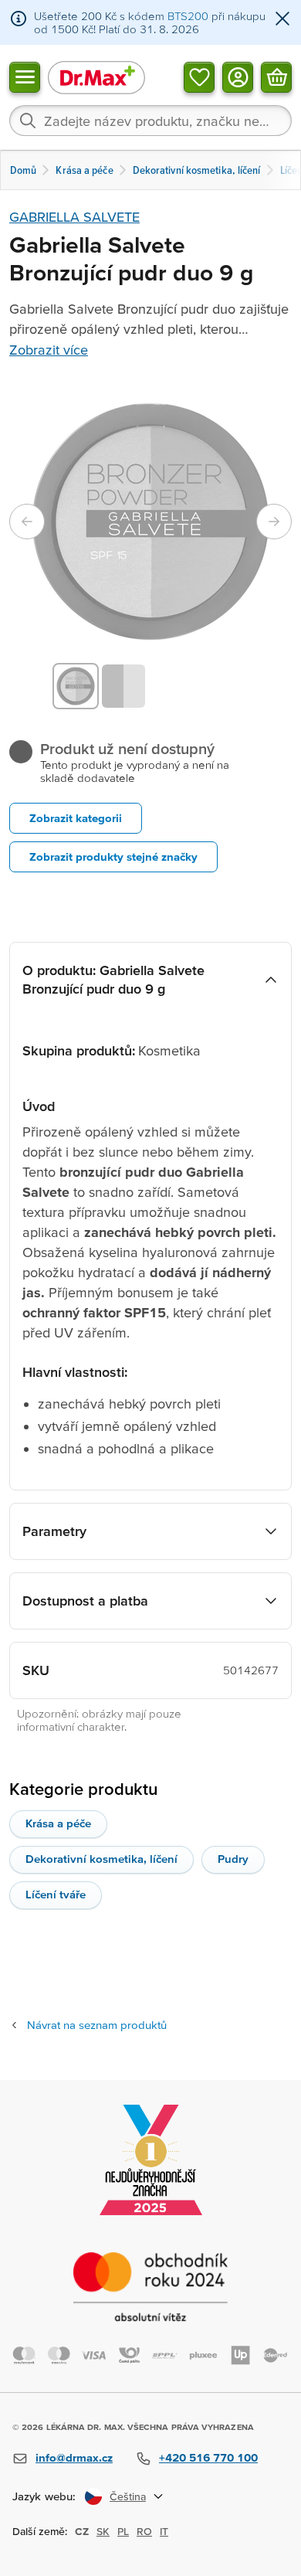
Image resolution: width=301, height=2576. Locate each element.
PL (123, 2531)
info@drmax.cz (74, 2457)
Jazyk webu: (44, 2496)
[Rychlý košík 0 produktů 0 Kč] (276, 76)
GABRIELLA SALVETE (74, 217)
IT (164, 2531)
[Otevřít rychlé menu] (25, 76)
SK (103, 2531)
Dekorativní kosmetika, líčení (101, 1859)
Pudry (233, 1859)
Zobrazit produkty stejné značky (113, 856)
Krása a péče (58, 1823)
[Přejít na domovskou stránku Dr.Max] (96, 77)
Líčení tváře (56, 1894)
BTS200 (188, 16)
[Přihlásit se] (238, 76)
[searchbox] (150, 121)
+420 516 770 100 (208, 2457)
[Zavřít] (282, 20)
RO (144, 2531)
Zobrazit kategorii (76, 818)
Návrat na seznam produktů (97, 2025)
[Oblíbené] (199, 76)
